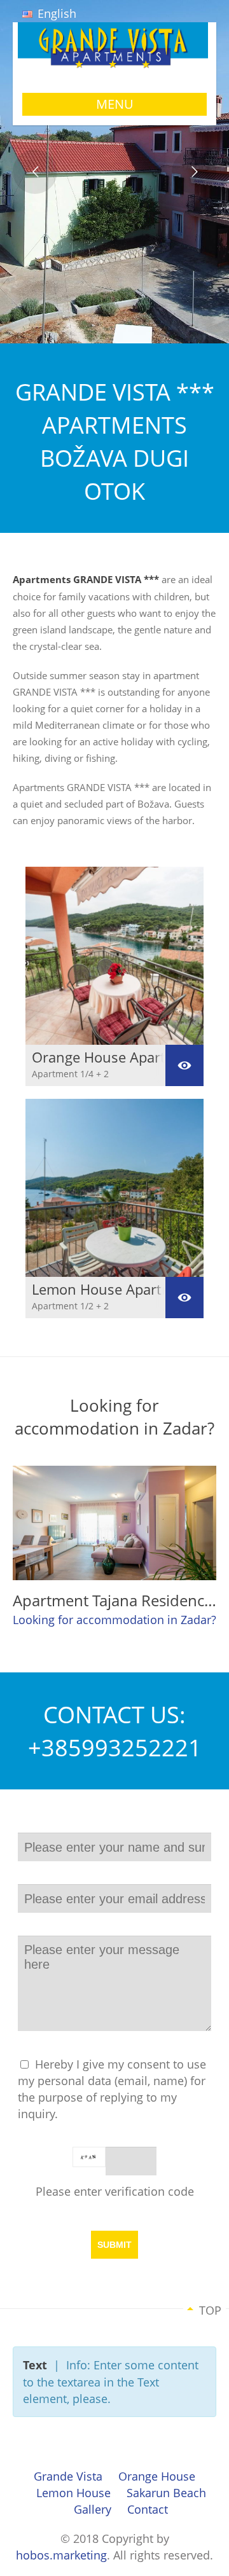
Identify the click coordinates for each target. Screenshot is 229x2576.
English (55, 13)
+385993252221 (115, 1747)
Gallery (93, 2509)
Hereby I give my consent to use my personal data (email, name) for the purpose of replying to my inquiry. (112, 2089)
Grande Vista (68, 2476)
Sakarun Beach (166, 2493)
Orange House (157, 2476)
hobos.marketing (61, 2555)
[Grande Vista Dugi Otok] (115, 63)
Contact (148, 2509)
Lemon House (73, 2493)
